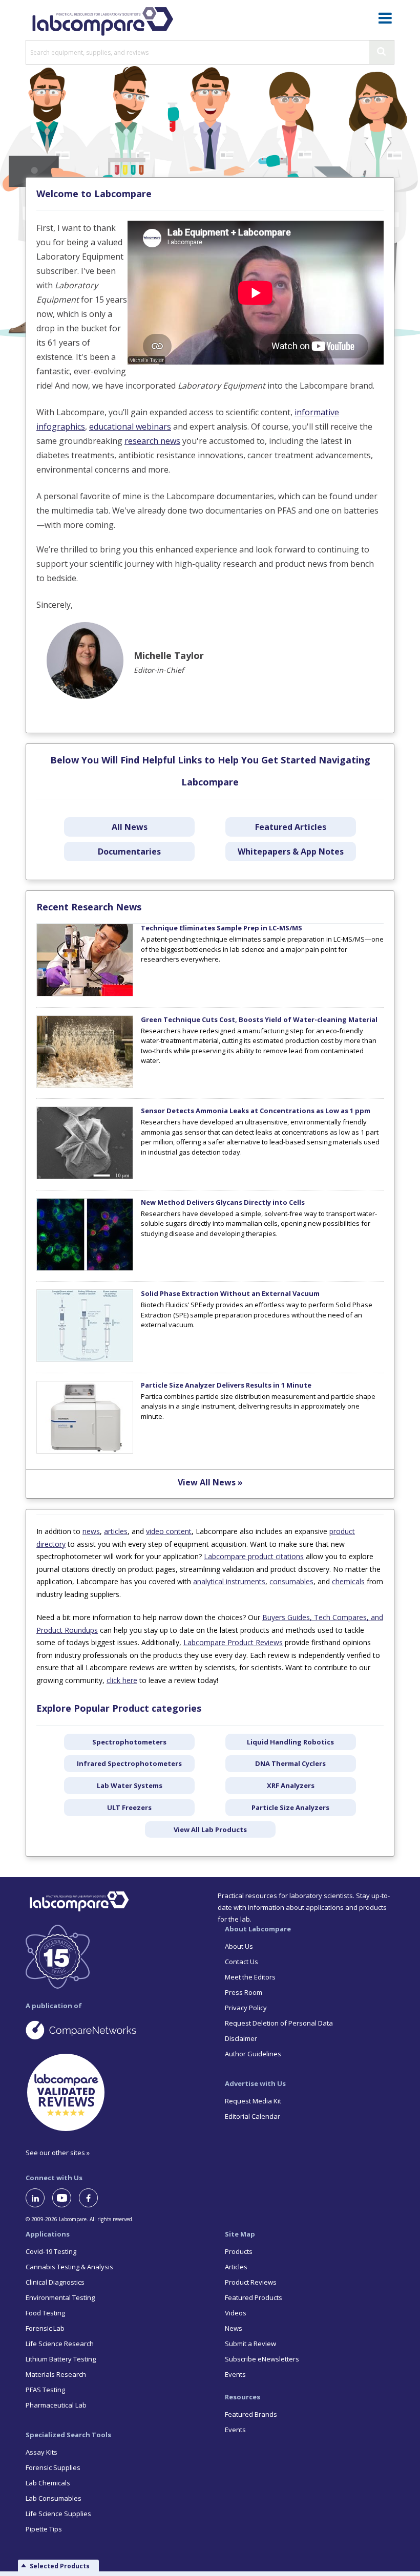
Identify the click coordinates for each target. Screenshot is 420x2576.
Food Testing (45, 2313)
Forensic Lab (45, 2328)
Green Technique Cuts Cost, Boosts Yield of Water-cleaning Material (259, 1019)
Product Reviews (251, 2282)
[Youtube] (66, 2198)
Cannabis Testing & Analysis (69, 2267)
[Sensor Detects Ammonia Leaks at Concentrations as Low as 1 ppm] (85, 1177)
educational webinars (130, 427)
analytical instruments (229, 1581)
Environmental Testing (60, 2297)
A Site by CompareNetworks (110, 2030)
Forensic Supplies (53, 2467)
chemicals (348, 1581)
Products (239, 2251)
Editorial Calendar (253, 2116)
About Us (239, 1946)
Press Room (244, 1992)
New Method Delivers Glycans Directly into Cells (223, 1202)
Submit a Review (250, 2344)
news (91, 1531)
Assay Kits (41, 2452)
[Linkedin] (39, 2198)
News (234, 2328)
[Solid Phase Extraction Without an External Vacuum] (85, 1359)
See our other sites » (58, 2153)
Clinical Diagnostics (55, 2282)
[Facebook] (92, 2198)
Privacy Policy (246, 2008)
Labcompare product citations (254, 1556)
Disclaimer (241, 2038)
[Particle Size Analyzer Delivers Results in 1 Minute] (85, 1451)
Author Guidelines (253, 2054)
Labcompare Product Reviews (233, 1642)
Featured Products (254, 2297)
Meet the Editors (250, 1977)
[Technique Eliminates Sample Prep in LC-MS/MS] (85, 994)
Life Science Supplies (58, 2514)
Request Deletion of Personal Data (279, 2023)
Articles (236, 2267)
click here (122, 1680)
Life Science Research (60, 2344)
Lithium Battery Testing (61, 2359)
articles (116, 1531)
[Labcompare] (102, 20)
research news (152, 441)
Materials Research (56, 2374)
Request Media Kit (253, 2101)
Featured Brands (251, 2414)
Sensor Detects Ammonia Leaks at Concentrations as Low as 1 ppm (256, 1111)
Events (235, 2374)
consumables (291, 1581)
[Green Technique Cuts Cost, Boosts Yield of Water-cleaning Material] (85, 1085)
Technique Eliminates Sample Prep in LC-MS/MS (222, 928)
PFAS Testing (45, 2390)
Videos (236, 2313)
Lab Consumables (54, 2498)
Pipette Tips (44, 2529)
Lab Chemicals (48, 2483)
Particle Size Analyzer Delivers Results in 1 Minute (226, 1385)
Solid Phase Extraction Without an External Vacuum (230, 1293)
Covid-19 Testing (51, 2251)
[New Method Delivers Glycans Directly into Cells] (85, 1268)
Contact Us (241, 1962)
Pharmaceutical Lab (56, 2405)
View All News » (210, 1482)
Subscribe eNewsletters (262, 2359)
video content (169, 1531)
